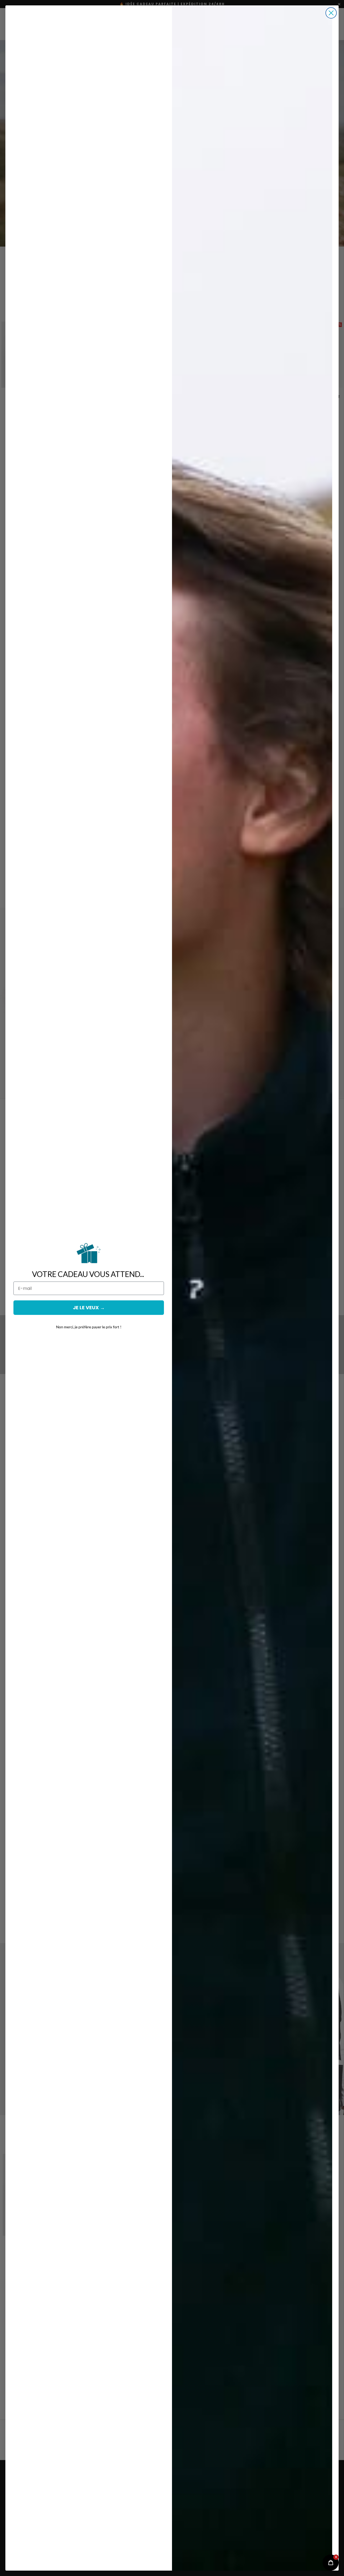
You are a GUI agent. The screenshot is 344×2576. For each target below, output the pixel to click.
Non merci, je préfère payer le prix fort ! (89, 1327)
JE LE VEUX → (89, 1307)
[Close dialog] (331, 13)
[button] (331, 2563)
